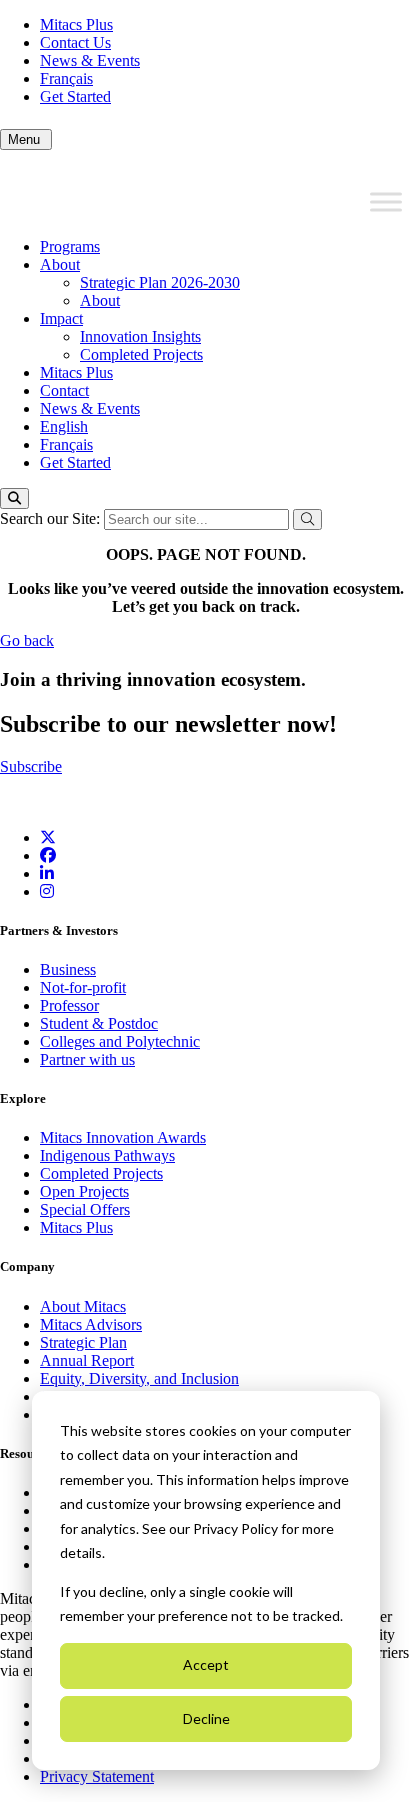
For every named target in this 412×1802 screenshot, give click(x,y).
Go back (27, 640)
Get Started (75, 96)
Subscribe (31, 766)
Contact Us (75, 42)
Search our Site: (52, 518)
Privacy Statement (97, 1776)
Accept (206, 1664)
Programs (70, 246)
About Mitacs (83, 1306)
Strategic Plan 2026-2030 (160, 282)
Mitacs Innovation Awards (123, 1137)
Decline (206, 1718)
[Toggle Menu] (386, 202)
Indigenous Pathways (107, 1155)
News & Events (90, 60)
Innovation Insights (140, 336)
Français (66, 78)
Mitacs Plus (76, 24)
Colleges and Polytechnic (120, 1041)
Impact (61, 318)
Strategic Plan (83, 1342)
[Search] (14, 498)
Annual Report (87, 1360)
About (60, 264)
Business (68, 969)
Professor (69, 1005)
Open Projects (84, 1191)
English (64, 426)
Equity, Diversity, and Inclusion (139, 1378)
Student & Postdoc (99, 1023)
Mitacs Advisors (91, 1324)
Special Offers (85, 1209)
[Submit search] (307, 519)
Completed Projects (141, 354)
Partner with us (87, 1059)
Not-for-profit (83, 987)
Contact (64, 390)
